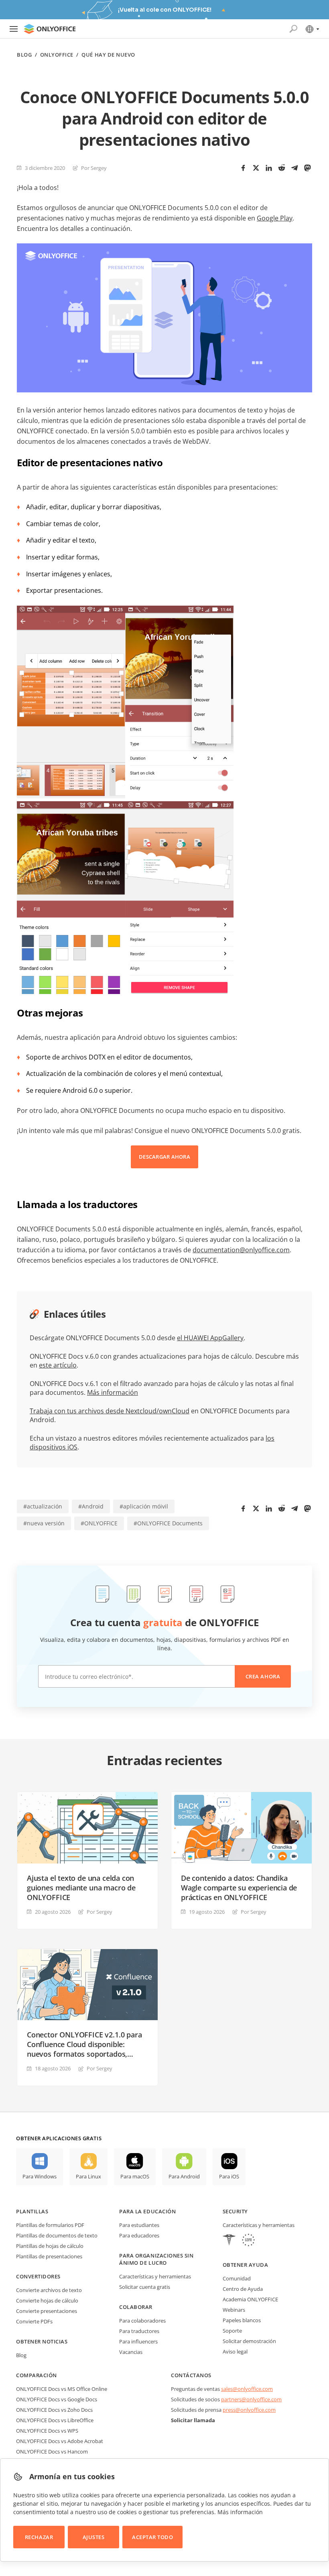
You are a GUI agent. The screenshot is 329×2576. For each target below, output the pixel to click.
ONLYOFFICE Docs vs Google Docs (57, 2399)
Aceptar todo (152, 2537)
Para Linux (88, 2176)
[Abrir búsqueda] (293, 29)
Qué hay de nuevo (108, 55)
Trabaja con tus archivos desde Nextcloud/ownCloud (110, 1411)
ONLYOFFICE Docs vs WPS (47, 2431)
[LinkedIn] (269, 168)
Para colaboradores (142, 2321)
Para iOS (229, 2176)
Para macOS (135, 2176)
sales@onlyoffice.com (247, 2389)
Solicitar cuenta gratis (145, 2287)
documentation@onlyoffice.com (241, 1250)
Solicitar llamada (193, 2420)
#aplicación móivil (144, 1506)
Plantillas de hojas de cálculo (50, 2246)
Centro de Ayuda (243, 2289)
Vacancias (131, 2352)
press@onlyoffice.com (249, 2410)
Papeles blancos (242, 2320)
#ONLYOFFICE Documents (168, 1523)
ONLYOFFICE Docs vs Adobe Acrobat (60, 2441)
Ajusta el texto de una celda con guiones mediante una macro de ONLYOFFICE (81, 1888)
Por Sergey (94, 168)
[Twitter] (256, 168)
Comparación (37, 2375)
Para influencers (138, 2341)
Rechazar (39, 2537)
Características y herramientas (155, 2276)
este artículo (58, 1365)
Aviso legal (235, 2351)
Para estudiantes (139, 2225)
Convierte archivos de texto (49, 2290)
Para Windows (40, 2176)
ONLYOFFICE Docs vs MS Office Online (62, 2389)
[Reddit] (282, 168)
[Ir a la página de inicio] (50, 29)
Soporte (232, 2331)
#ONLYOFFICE (99, 1523)
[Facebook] (243, 168)
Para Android (184, 2176)
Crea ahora (263, 1676)
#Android (91, 1506)
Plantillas (32, 2211)
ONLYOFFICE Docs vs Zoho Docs (54, 2410)
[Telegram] (294, 168)
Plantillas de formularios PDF (50, 2225)
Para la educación (147, 2211)
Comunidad (237, 2278)
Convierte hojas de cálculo (47, 2300)
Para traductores (139, 2331)
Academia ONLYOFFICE (250, 2299)
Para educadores (139, 2235)
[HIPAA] (229, 2241)
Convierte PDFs (34, 2321)
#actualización (43, 1506)
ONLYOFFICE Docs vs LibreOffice (55, 2420)
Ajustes (94, 2537)
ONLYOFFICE (57, 55)
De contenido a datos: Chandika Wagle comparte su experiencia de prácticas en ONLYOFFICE (239, 1888)
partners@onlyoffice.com (251, 2399)
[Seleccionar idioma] (312, 29)
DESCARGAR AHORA (164, 1157)
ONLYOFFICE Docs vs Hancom (52, 2451)
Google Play (275, 218)
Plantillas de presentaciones (49, 2256)
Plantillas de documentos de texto (57, 2235)
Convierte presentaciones (47, 2311)
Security (235, 2211)
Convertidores (38, 2276)
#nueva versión (44, 1523)
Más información (113, 1392)
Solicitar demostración (249, 2341)
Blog (24, 55)
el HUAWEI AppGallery (210, 1338)
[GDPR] (248, 2241)
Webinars (234, 2310)
